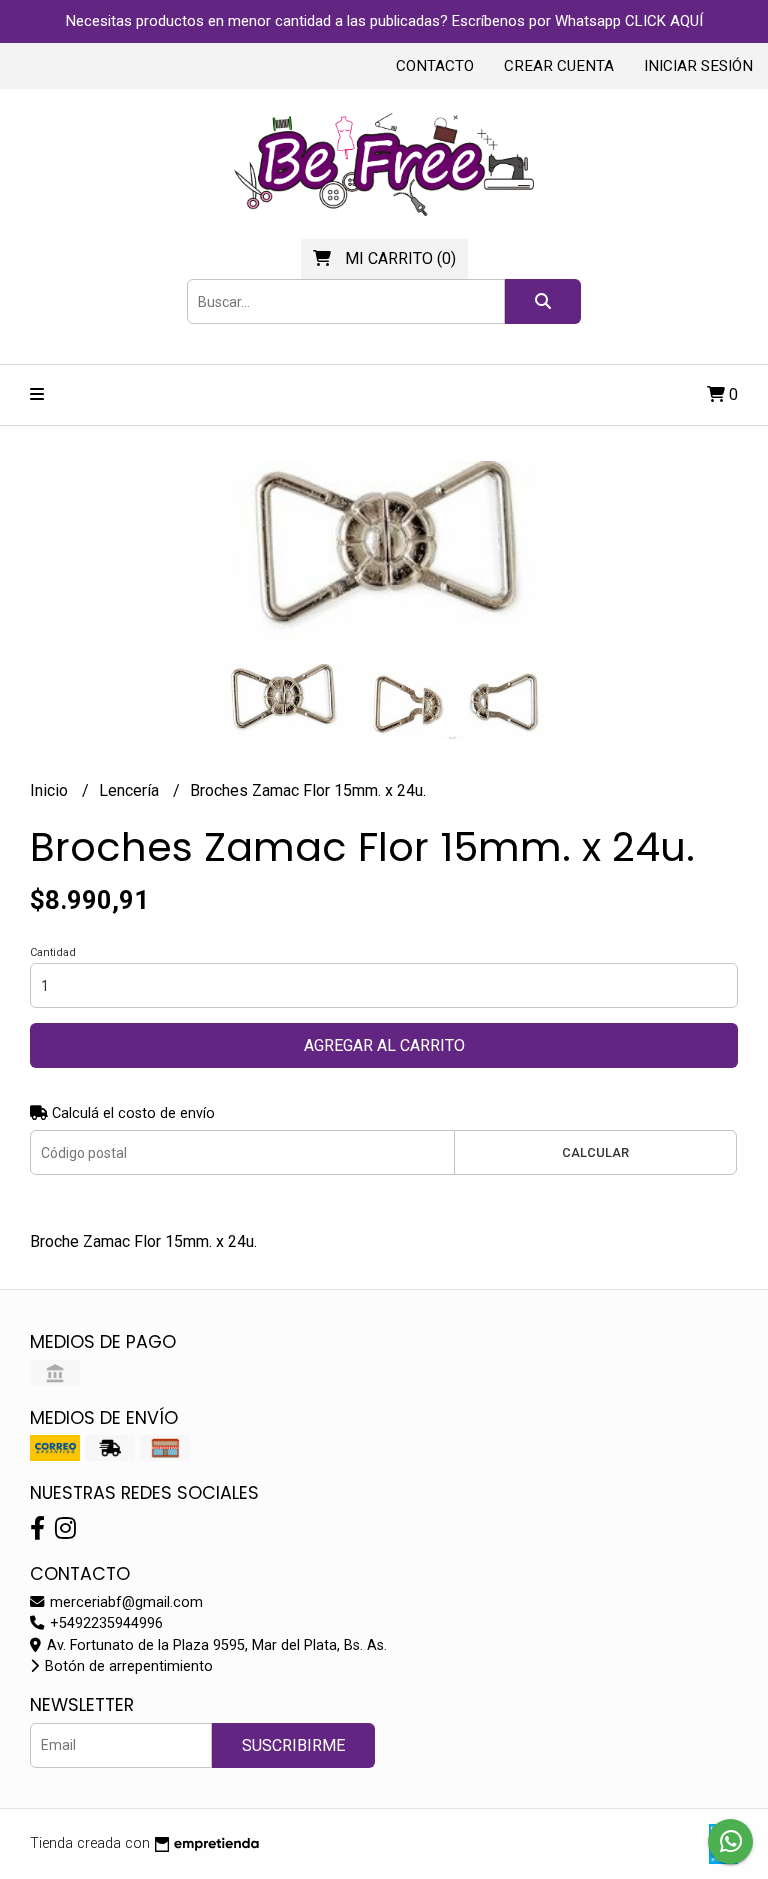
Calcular (595, 1152)
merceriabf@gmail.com (124, 1602)
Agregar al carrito (384, 1045)
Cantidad (53, 952)
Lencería (131, 790)
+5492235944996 (104, 1623)
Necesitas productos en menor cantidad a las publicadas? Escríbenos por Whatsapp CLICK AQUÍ (384, 21)
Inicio (51, 790)
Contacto (435, 66)
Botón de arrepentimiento (127, 1666)
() (400, 258)
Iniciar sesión (698, 66)
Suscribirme (293, 1745)
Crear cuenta (559, 66)
